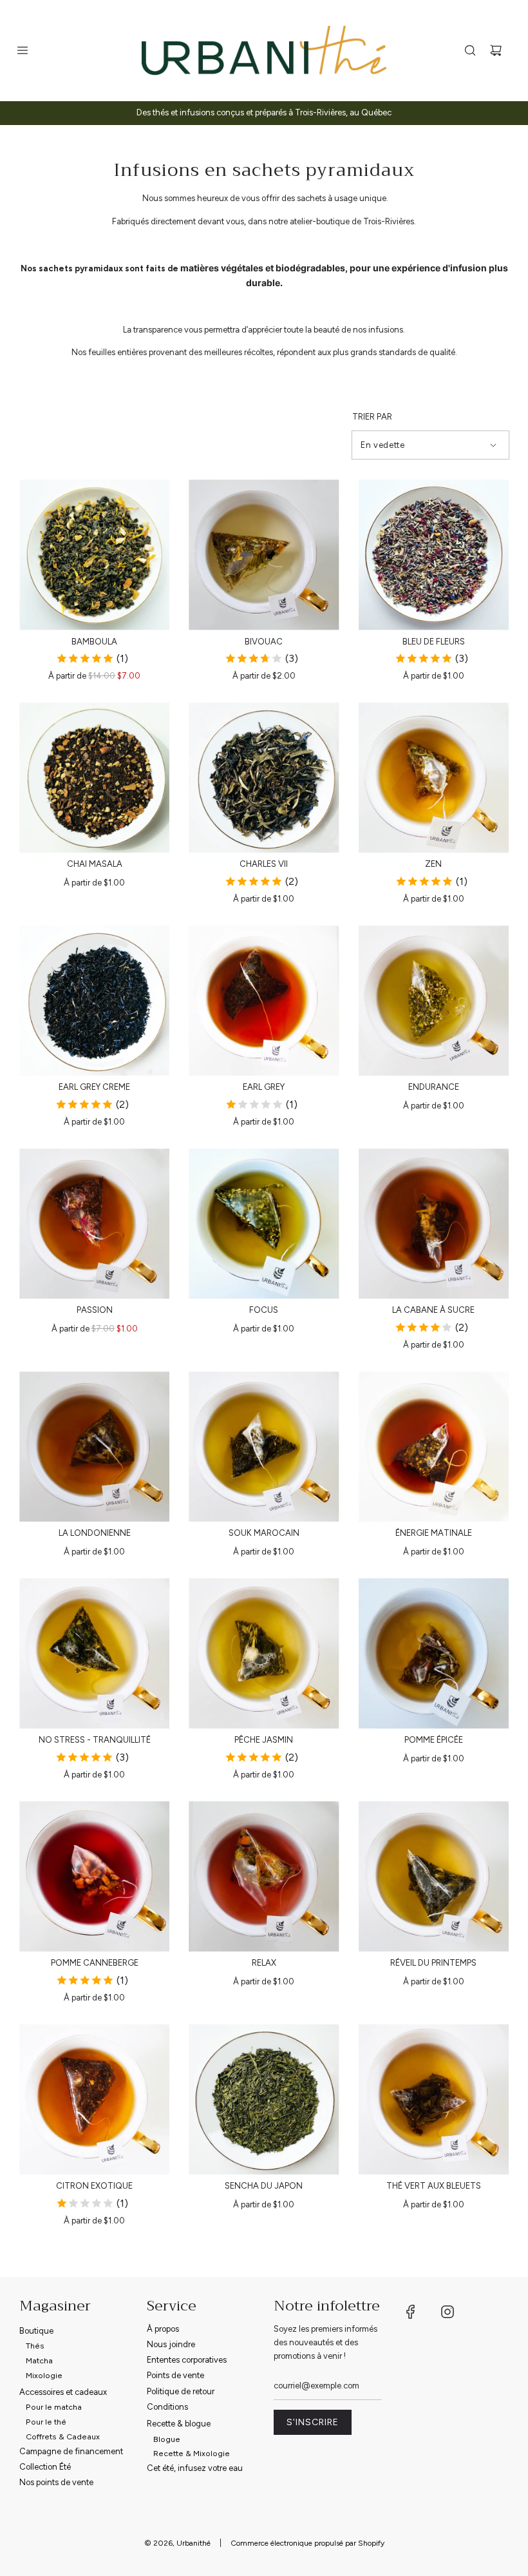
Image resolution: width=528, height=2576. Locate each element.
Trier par (372, 417)
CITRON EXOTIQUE (94, 2186)
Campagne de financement (71, 2451)
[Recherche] (470, 50)
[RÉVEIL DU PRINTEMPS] (434, 1876)
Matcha (39, 2360)
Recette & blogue (179, 2424)
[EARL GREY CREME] (94, 1001)
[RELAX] (264, 1876)
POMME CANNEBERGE (95, 1963)
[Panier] (496, 50)
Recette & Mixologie (192, 2453)
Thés (35, 2346)
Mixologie (44, 2375)
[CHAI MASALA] (94, 778)
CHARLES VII (264, 864)
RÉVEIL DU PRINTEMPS (433, 1963)
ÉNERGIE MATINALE (434, 1533)
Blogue (167, 2439)
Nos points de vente (56, 2482)
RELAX (264, 1963)
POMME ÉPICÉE (434, 1740)
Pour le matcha (54, 2407)
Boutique (36, 2331)
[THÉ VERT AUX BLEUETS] (434, 2099)
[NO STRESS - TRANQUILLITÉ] (94, 1653)
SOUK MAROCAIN (264, 1533)
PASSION (95, 1310)
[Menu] (23, 50)
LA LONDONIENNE (95, 1533)
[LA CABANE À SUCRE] (434, 1224)
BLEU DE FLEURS (434, 642)
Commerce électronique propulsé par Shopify (307, 2543)
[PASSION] (94, 1224)
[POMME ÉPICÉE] (434, 1653)
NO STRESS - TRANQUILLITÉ (95, 1740)
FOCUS (264, 1310)
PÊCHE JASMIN (264, 1740)
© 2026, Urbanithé (177, 2543)
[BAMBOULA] (94, 555)
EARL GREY (264, 1087)
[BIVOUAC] (264, 555)
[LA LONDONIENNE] (94, 1447)
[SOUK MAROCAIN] (264, 1447)
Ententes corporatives (187, 2360)
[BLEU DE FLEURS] (434, 555)
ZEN (433, 864)
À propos (163, 2329)
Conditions (167, 2407)
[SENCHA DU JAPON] (264, 2099)
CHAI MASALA (95, 864)
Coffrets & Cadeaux (63, 2436)
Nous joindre (171, 2344)
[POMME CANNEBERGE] (94, 1876)
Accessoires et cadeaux (63, 2392)
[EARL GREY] (264, 1001)
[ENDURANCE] (434, 1001)
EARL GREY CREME (94, 1087)
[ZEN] (434, 778)
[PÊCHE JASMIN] (264, 1653)
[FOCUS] (264, 1224)
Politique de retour (181, 2391)
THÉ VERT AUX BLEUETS (434, 2186)
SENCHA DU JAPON (264, 2186)
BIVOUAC (264, 642)
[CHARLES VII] (264, 778)
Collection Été (45, 2467)
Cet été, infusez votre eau (195, 2468)
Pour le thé (46, 2422)
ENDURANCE (434, 1087)
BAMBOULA (94, 642)
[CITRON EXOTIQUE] (94, 2099)
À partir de (94, 676)
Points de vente (175, 2375)
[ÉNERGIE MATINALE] (434, 1447)
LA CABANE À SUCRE (433, 1310)
